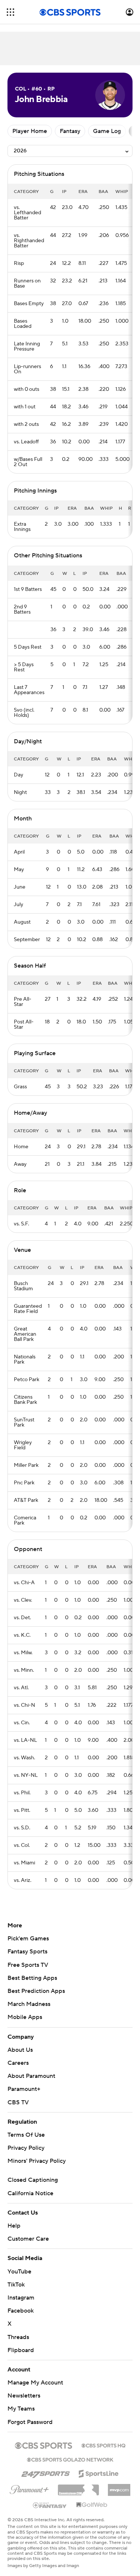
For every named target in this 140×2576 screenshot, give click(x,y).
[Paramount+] (29, 2488)
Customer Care (28, 2239)
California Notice (30, 2193)
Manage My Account (35, 2383)
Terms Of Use (26, 2135)
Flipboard (21, 2350)
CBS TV (18, 2102)
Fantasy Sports (27, 1952)
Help (14, 2226)
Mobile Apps (25, 2017)
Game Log (107, 131)
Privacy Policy (26, 2148)
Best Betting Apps (32, 1978)
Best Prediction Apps (36, 1991)
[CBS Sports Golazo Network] (70, 2459)
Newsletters (24, 2396)
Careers (18, 2063)
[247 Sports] (46, 2472)
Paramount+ (24, 2089)
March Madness (29, 2004)
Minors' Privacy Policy (37, 2161)
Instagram (21, 2298)
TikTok (16, 2285)
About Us (20, 2050)
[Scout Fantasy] (50, 2505)
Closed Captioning (33, 2180)
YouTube (19, 2272)
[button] (10, 12)
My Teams (21, 2409)
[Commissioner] (78, 2487)
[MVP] (119, 2487)
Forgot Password (30, 2422)
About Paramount (31, 2076)
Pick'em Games (28, 1939)
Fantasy (70, 131)
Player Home (30, 131)
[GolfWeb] (92, 2505)
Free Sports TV (28, 1965)
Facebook (21, 2311)
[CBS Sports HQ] (103, 2445)
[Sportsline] (99, 2472)
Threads (18, 2337)
